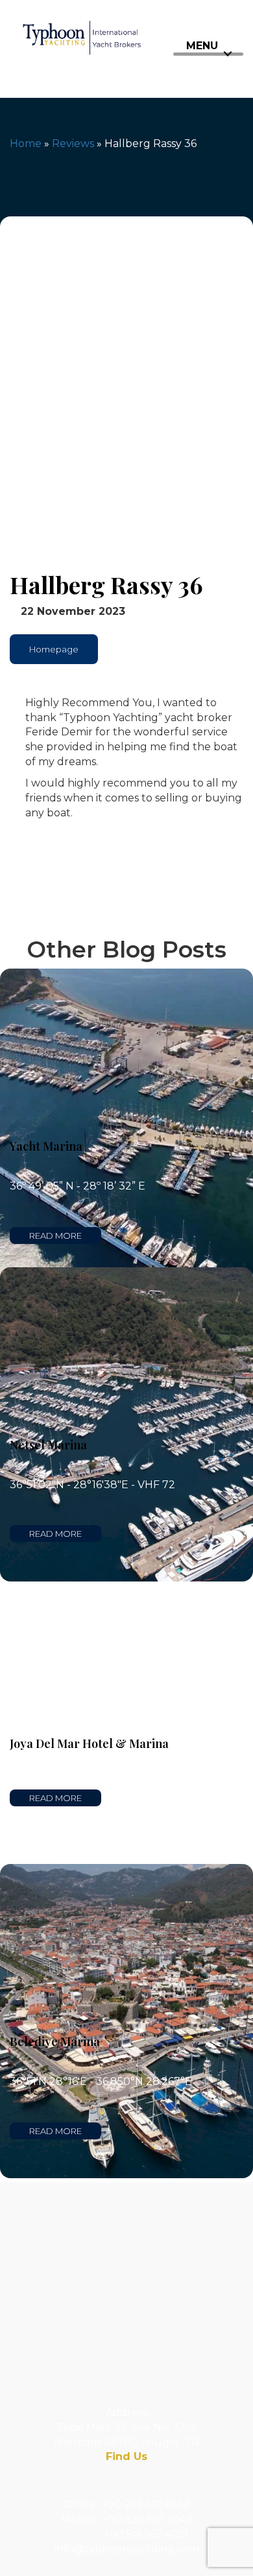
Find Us (126, 2456)
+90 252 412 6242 (146, 2504)
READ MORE (55, 1236)
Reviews (73, 144)
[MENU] (208, 54)
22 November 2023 (71, 611)
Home (26, 144)
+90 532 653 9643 (148, 2519)
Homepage (54, 649)
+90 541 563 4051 (146, 2534)
